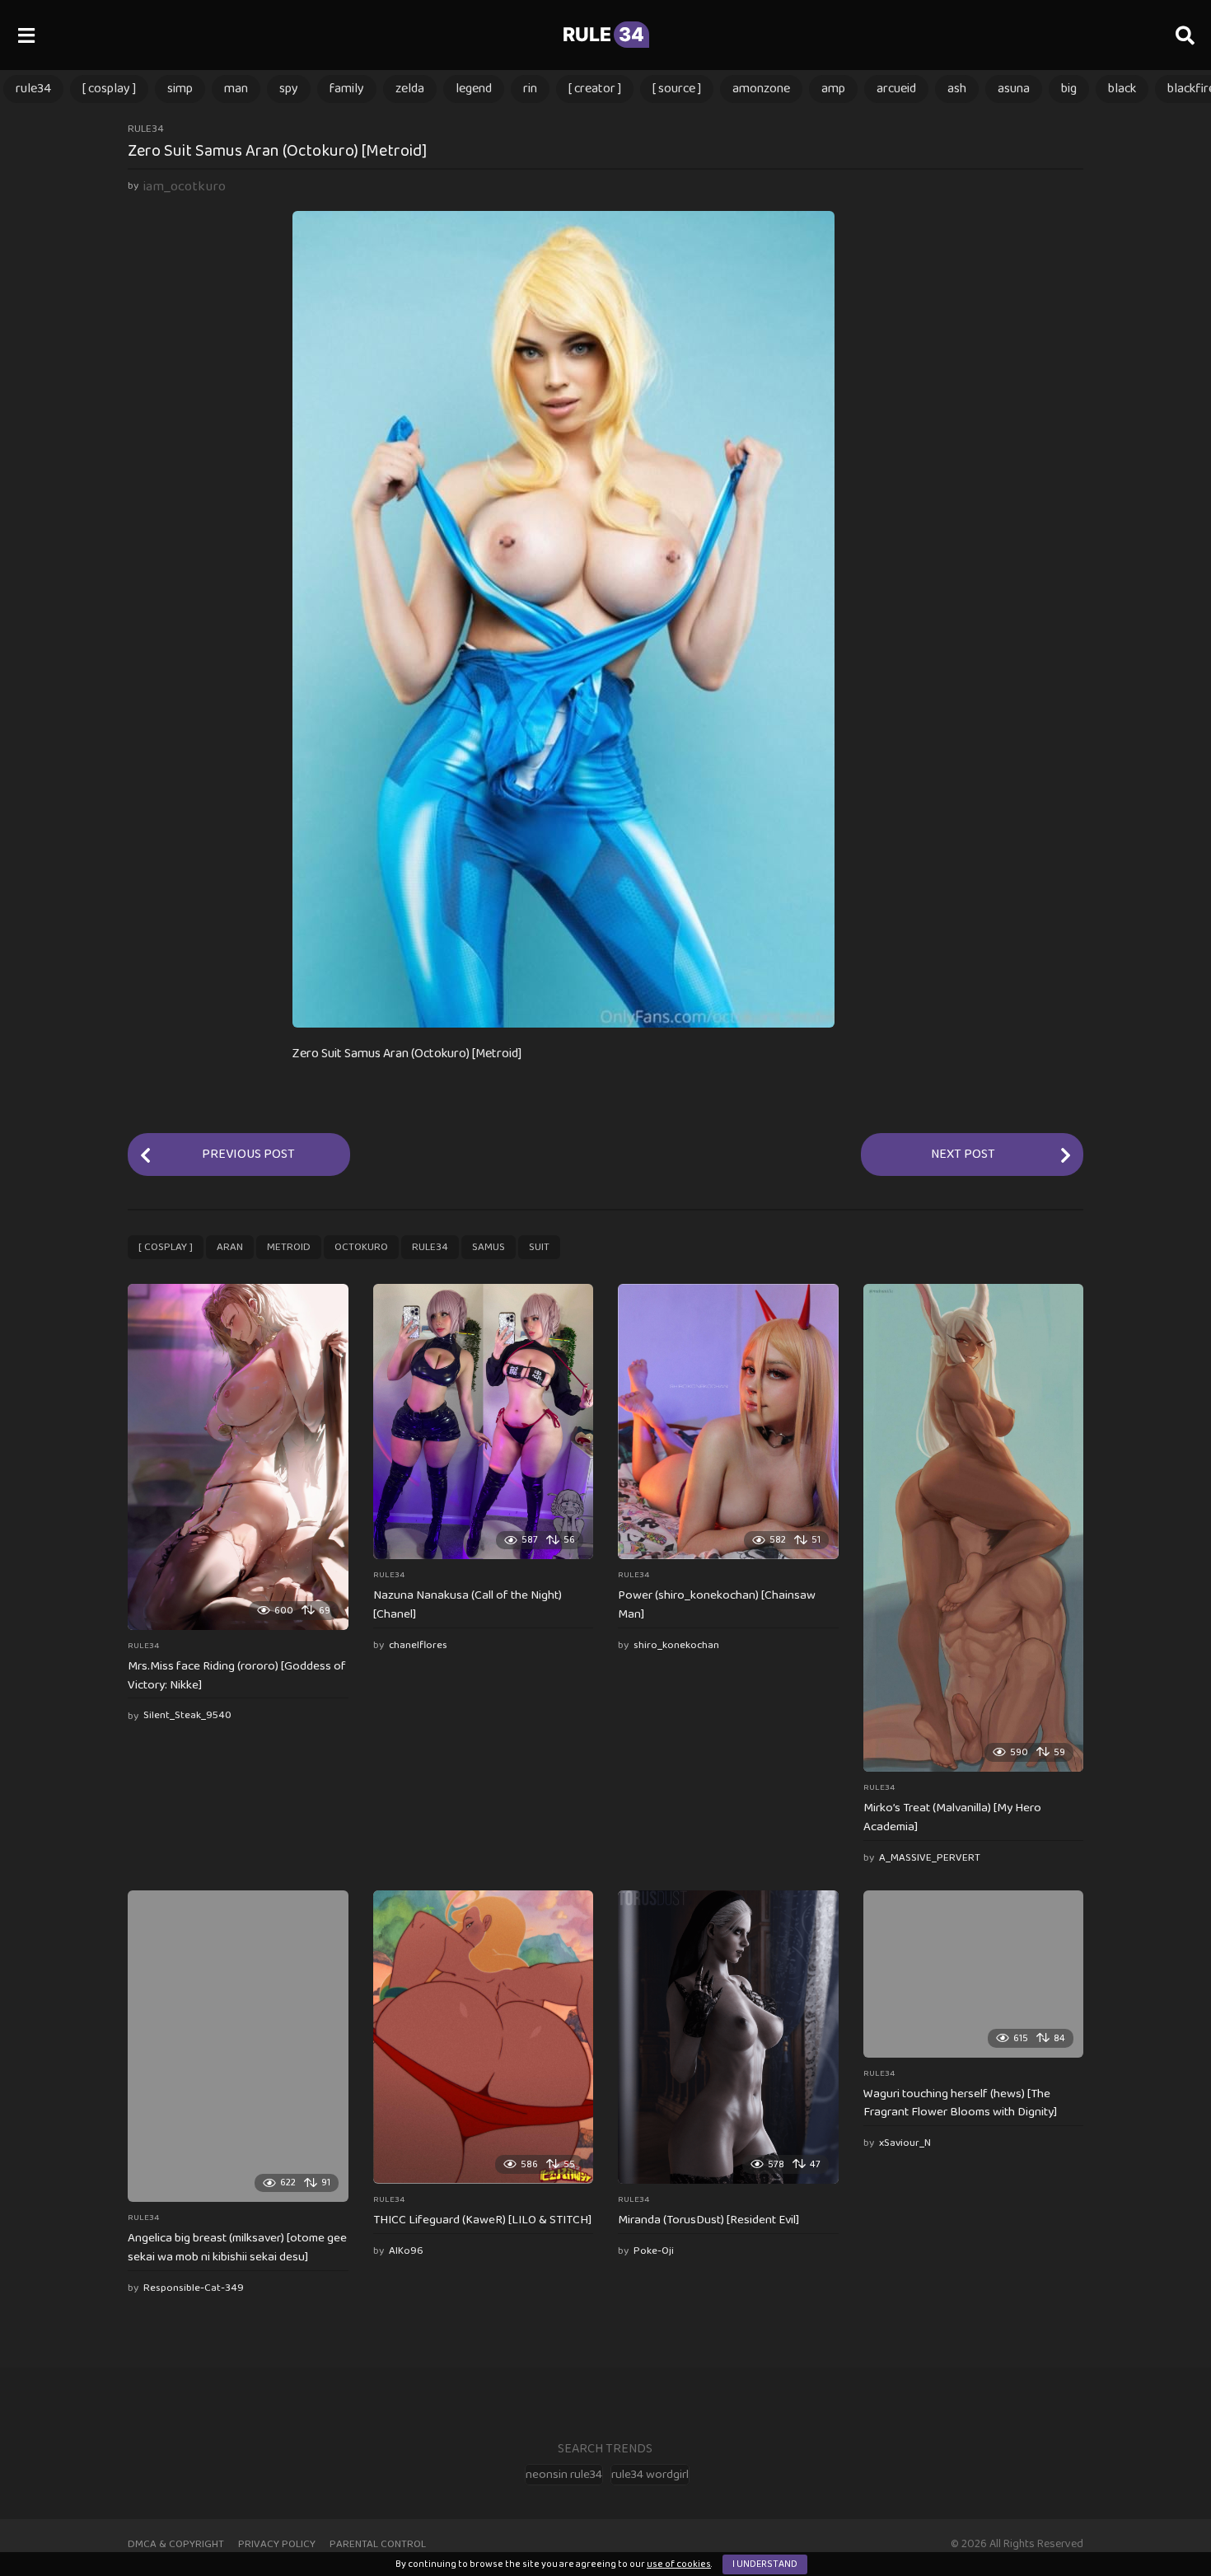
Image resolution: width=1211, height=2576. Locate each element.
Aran (230, 1247)
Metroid (289, 1247)
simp (180, 89)
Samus (489, 1247)
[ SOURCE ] (677, 89)
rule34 (33, 89)
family (347, 89)
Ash (957, 89)
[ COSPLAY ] (109, 89)
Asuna (1014, 89)
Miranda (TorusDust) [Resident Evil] (708, 2220)
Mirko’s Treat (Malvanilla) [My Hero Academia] (952, 1817)
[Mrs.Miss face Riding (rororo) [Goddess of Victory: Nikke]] (238, 1457)
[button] (26, 35)
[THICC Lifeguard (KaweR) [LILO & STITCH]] (484, 2037)
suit (539, 1247)
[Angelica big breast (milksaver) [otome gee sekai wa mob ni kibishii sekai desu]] (238, 2046)
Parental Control (378, 2544)
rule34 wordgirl (650, 2475)
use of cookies (679, 2564)
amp (833, 89)
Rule (603, 35)
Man (236, 89)
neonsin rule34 (564, 2475)
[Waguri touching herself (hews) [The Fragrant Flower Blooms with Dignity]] (974, 1974)
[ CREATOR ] (595, 89)
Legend (474, 89)
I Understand (765, 2564)
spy (289, 89)
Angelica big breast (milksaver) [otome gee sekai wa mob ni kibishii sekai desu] (237, 2248)
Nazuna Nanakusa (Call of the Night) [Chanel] (468, 1605)
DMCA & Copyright (176, 2544)
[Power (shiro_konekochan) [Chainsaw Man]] (728, 1421)
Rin (530, 89)
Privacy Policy (277, 2544)
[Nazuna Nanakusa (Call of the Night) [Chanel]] (484, 1421)
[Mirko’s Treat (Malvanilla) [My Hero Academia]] (974, 1528)
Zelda (410, 89)
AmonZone (761, 89)
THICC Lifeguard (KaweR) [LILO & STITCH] (482, 2220)
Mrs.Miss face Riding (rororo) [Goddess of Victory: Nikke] (237, 1676)
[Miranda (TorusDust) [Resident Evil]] (728, 2037)
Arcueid (896, 89)
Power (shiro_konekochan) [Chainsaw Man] (717, 1605)
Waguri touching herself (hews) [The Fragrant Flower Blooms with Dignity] (960, 2103)
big (1069, 89)
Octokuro (361, 1247)
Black (1122, 89)
